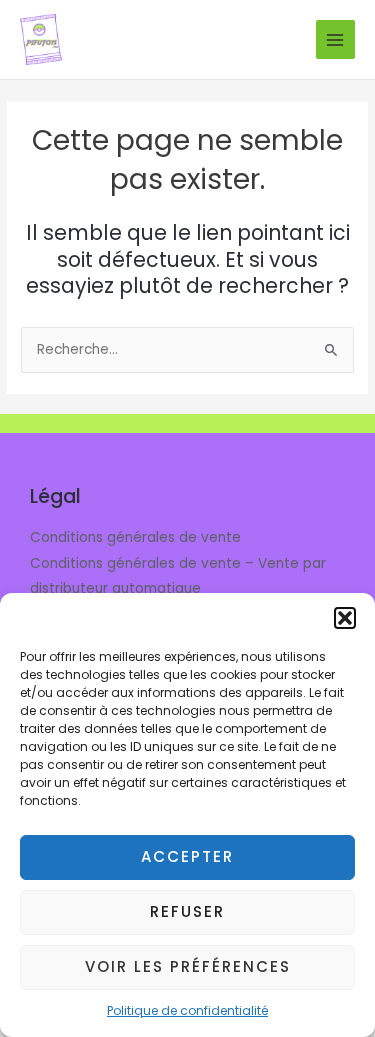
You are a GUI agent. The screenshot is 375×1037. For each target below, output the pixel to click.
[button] (345, 618)
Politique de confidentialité (187, 1010)
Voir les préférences (188, 966)
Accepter (187, 856)
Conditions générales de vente (135, 537)
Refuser (187, 911)
